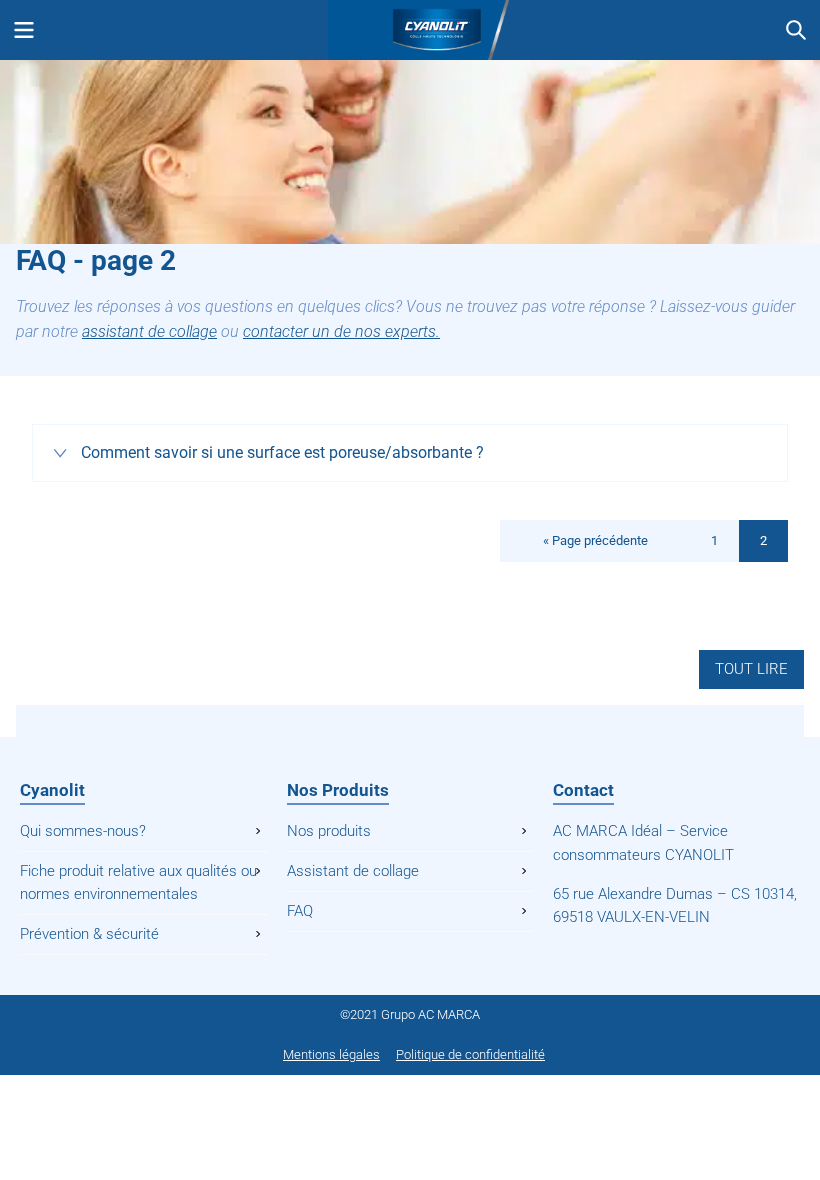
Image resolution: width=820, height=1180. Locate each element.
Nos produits (329, 831)
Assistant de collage (353, 871)
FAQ (300, 911)
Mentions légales (331, 1054)
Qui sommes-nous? (83, 831)
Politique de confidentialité (470, 1054)
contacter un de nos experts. (341, 331)
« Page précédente (595, 540)
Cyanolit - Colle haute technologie (410, 30)
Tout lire (751, 669)
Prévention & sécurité (89, 934)
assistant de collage (149, 331)
